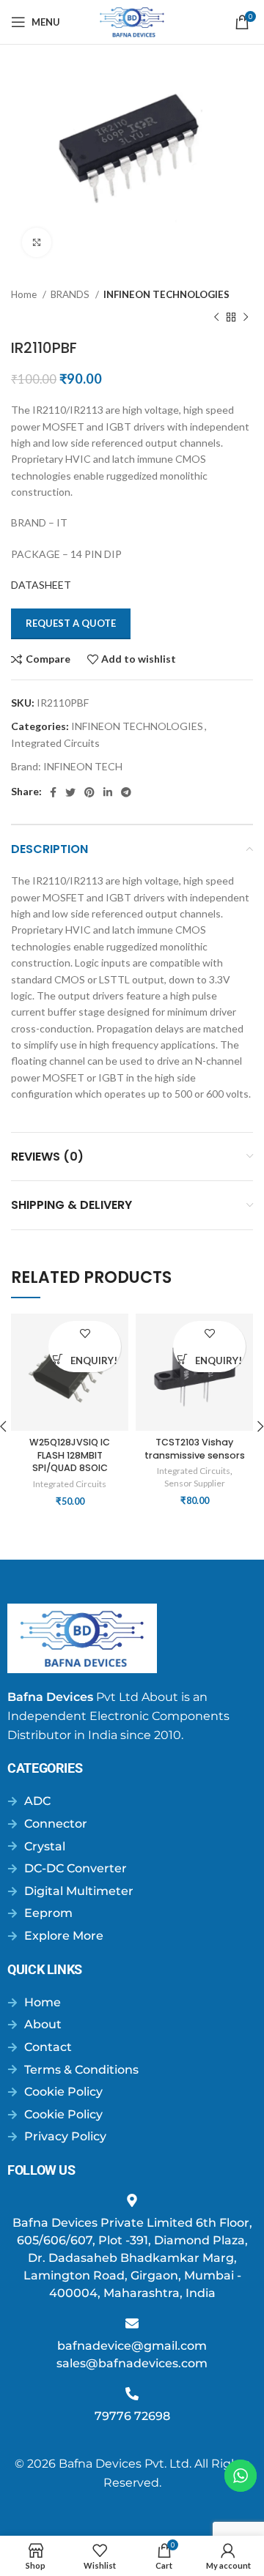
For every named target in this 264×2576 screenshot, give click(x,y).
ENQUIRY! (94, 1361)
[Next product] (246, 317)
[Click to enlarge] (37, 242)
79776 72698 (132, 2416)
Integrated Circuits (55, 743)
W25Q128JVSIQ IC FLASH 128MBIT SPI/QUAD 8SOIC (70, 1455)
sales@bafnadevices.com (132, 2363)
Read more (58, 1359)
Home (25, 294)
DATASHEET (41, 585)
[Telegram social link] (126, 792)
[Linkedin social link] (108, 792)
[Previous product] (216, 317)
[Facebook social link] (53, 792)
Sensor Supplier (195, 1483)
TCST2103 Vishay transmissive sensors (195, 1449)
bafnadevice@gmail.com (132, 2346)
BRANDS (71, 294)
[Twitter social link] (70, 792)
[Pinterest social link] (89, 792)
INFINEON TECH (83, 766)
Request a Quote (71, 623)
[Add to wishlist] (85, 1334)
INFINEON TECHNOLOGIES (166, 294)
